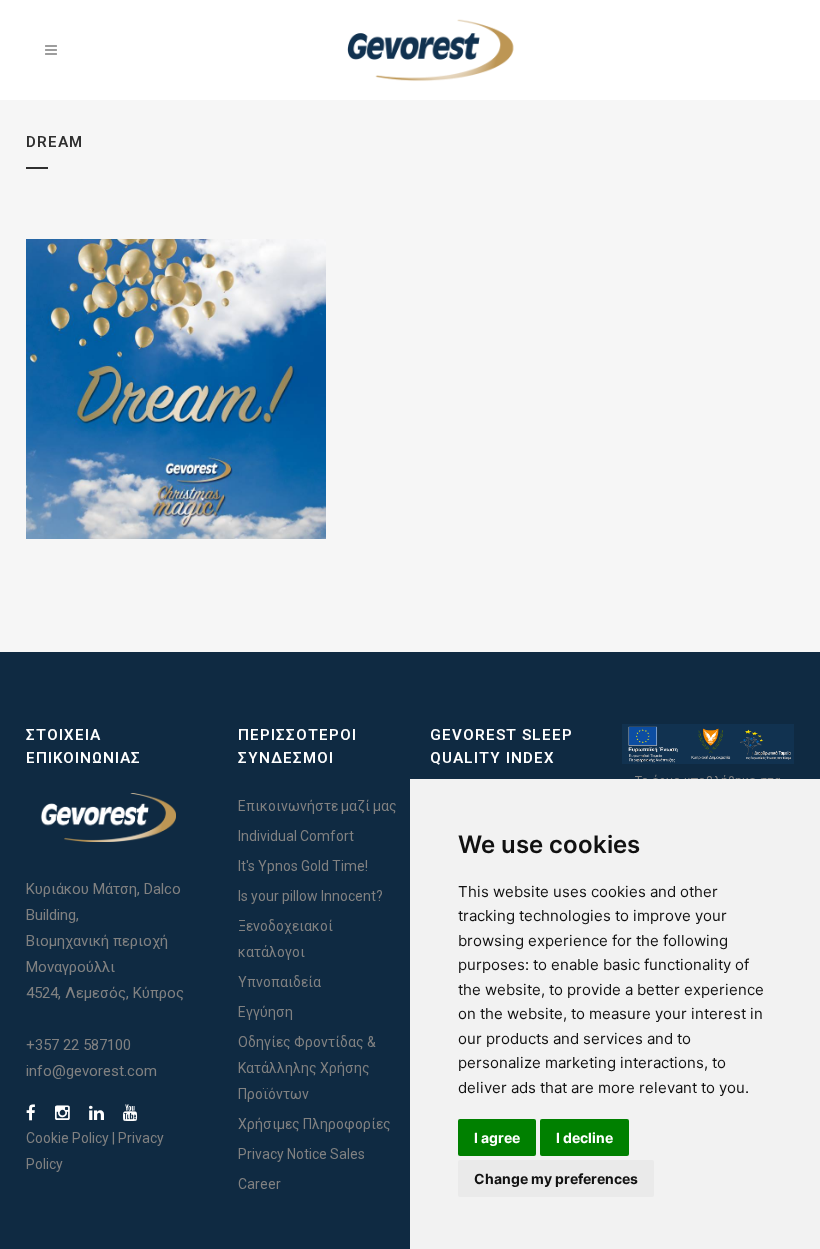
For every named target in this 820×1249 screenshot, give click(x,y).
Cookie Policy (67, 1138)
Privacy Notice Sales (301, 1154)
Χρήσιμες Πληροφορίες (314, 1124)
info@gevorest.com (91, 1071)
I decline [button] (584, 1137)
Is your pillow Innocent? (310, 896)
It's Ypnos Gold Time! (303, 866)
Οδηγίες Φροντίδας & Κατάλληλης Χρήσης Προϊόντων (307, 1068)
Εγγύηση (265, 1012)
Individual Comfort (296, 836)
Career (259, 1184)
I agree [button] (497, 1137)
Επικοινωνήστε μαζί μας (317, 806)
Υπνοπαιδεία (279, 982)
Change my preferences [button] (556, 1178)
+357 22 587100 (78, 1045)
